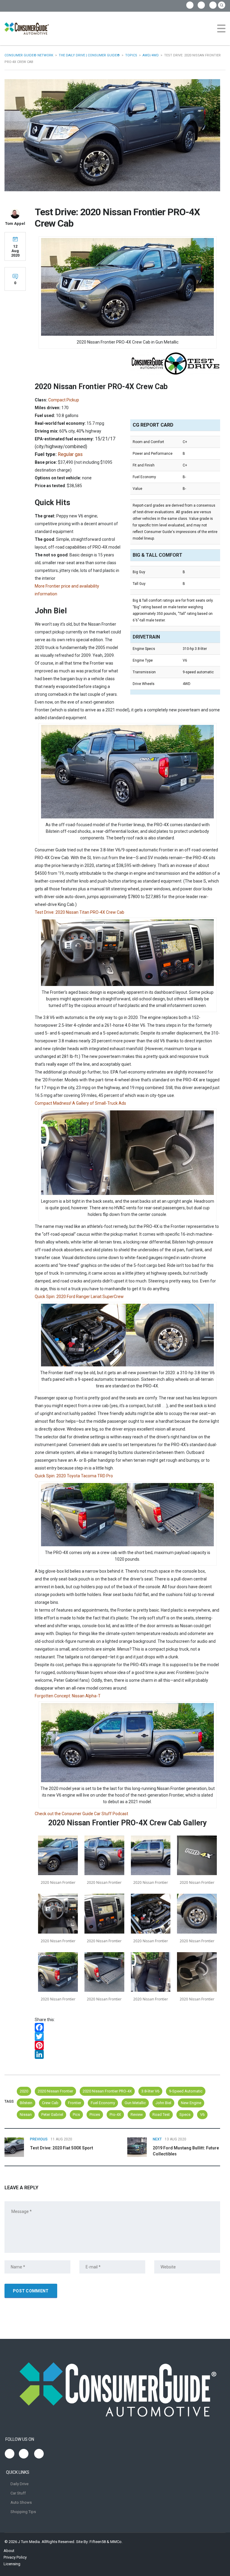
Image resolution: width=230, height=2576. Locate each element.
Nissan (26, 2114)
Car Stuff (18, 2493)
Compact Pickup (64, 400)
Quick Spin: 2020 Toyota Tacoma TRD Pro (74, 1476)
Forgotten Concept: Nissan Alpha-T (68, 1696)
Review (137, 2114)
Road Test (161, 2114)
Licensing (12, 2564)
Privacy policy (15, 2557)
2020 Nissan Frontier (55, 2091)
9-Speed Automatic (186, 2091)
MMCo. (116, 2542)
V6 (202, 2114)
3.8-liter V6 (150, 2091)
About (9, 2551)
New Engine (191, 2103)
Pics (76, 2114)
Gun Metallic (135, 2103)
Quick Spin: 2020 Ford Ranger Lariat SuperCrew (79, 1297)
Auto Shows (21, 2502)
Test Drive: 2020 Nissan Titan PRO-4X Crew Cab (80, 912)
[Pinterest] (127, 2045)
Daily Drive (19, 2484)
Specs (185, 2114)
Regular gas (70, 454)
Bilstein (26, 2103)
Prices (95, 2114)
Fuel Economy (103, 2103)
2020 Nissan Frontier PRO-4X (107, 2091)
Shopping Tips (23, 2512)
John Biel (163, 2103)
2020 (24, 2091)
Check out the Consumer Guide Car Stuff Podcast (81, 1814)
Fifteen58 (98, 2542)
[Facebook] (127, 2027)
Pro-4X (115, 2114)
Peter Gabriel (52, 2114)
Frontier (75, 2103)
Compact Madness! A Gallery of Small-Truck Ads (80, 1103)
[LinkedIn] (127, 2054)
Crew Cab (50, 2103)
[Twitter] (127, 2036)
